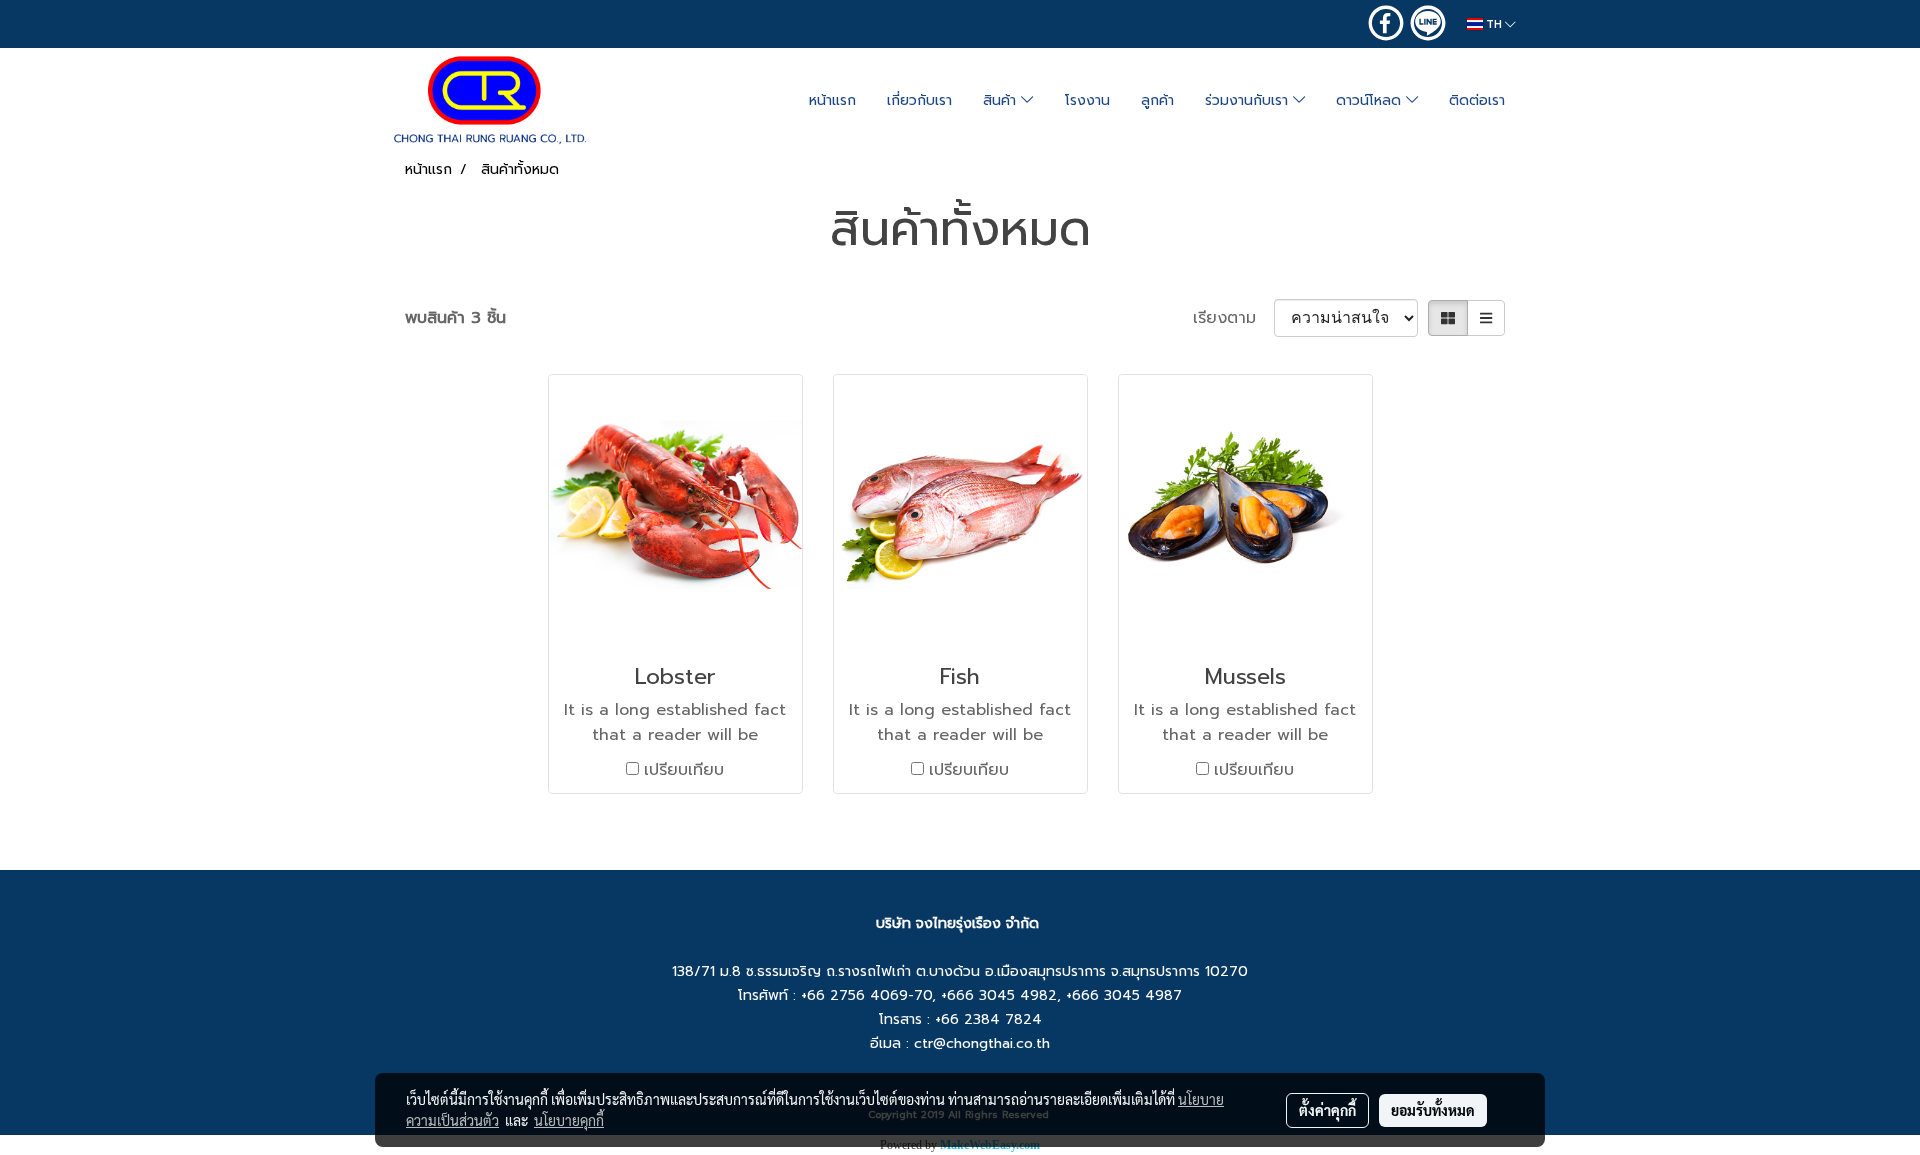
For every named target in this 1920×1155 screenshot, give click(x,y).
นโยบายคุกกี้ (569, 1120)
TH (1494, 24)
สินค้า (1002, 100)
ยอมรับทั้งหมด (1433, 1110)
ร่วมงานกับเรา (1249, 100)
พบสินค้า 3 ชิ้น (455, 318)
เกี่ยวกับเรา (919, 100)
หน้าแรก (832, 100)
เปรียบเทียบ (684, 770)
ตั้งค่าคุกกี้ (1327, 1110)
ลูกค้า (1157, 100)
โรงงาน (1087, 100)
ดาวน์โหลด (1371, 100)
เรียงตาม (1233, 318)
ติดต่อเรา (1477, 100)
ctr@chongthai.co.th (982, 1043)
